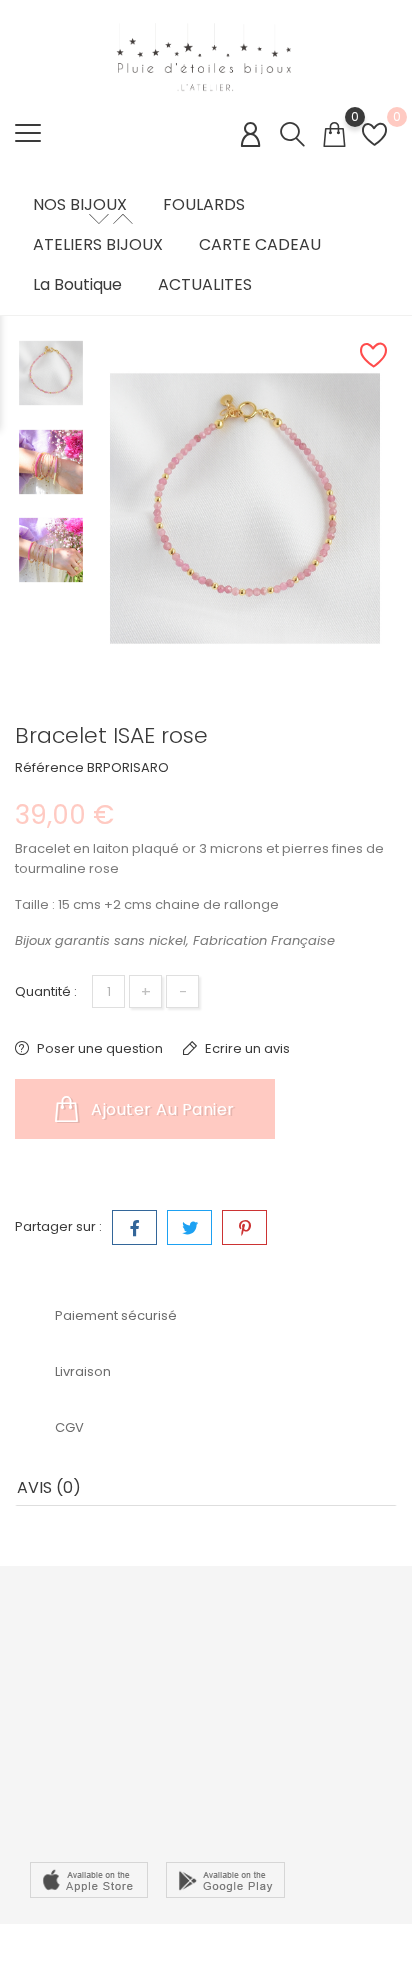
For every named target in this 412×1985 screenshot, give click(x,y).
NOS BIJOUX (80, 205)
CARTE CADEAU (260, 245)
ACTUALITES (205, 285)
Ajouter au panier (161, 1109)
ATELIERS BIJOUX (98, 245)
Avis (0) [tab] (49, 1487)
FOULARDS (204, 205)
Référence (49, 767)
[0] (334, 134)
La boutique (77, 285)
